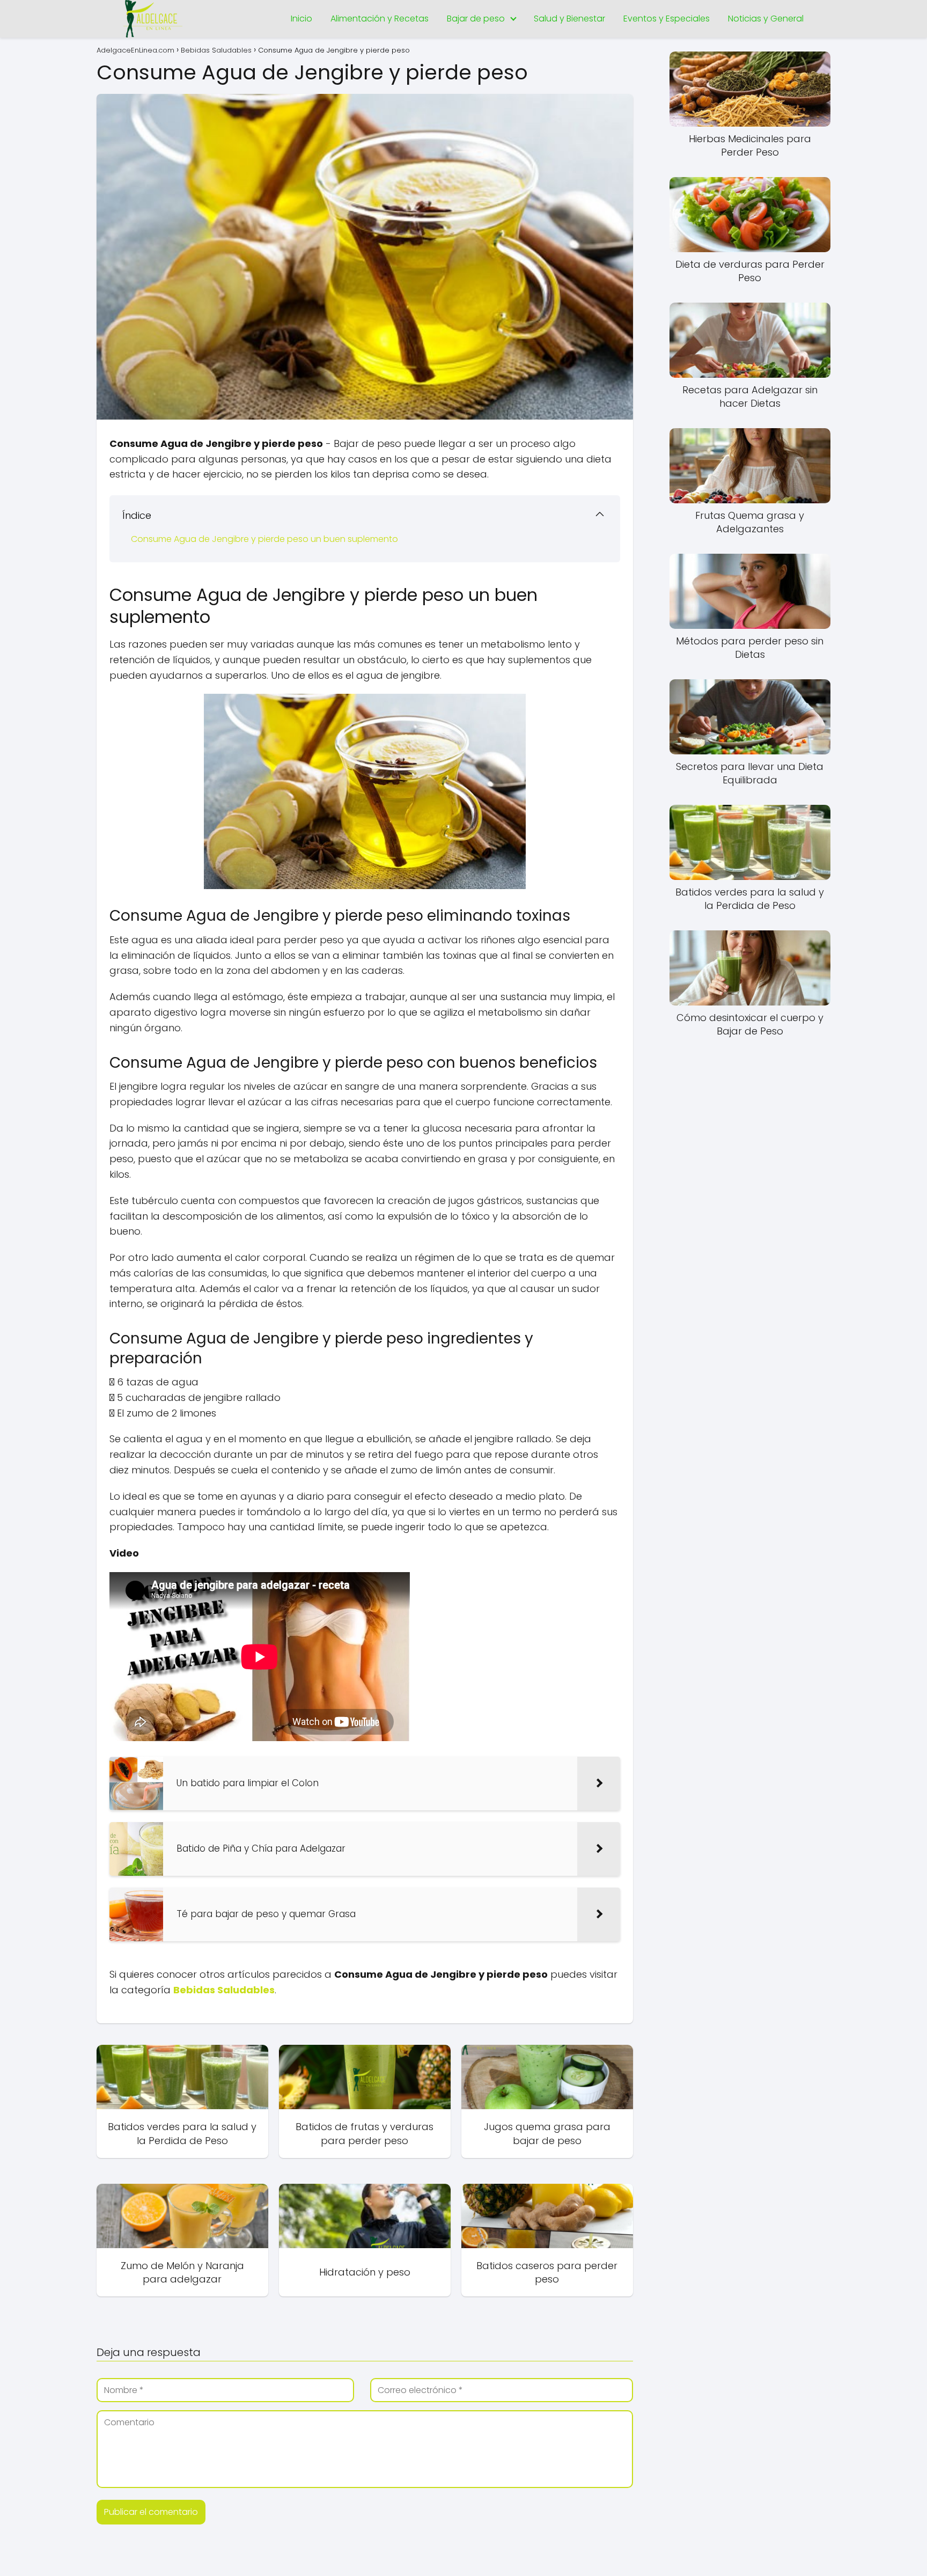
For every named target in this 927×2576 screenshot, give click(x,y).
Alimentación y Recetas (380, 19)
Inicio (301, 19)
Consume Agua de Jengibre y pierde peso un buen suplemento (264, 539)
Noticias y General (766, 19)
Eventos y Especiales (667, 19)
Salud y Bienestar (569, 19)
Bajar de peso (476, 19)
